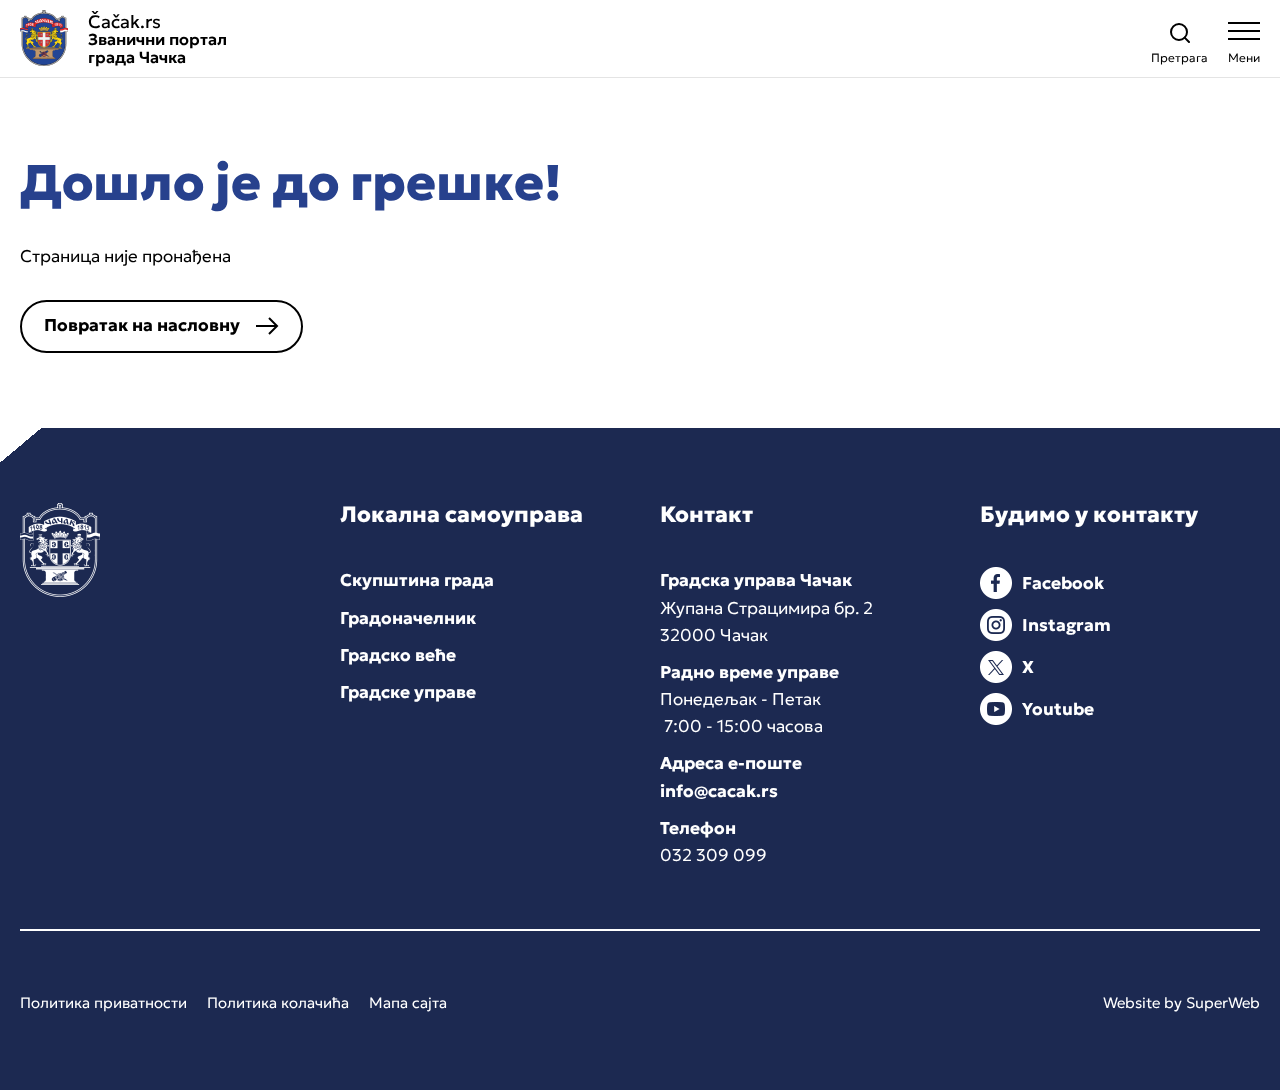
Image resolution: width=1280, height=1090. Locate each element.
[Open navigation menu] (1244, 47)
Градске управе (408, 692)
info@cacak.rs (719, 791)
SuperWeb (1223, 1002)
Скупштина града (417, 580)
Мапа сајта (408, 1002)
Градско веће (398, 655)
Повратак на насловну (142, 325)
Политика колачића (278, 1002)
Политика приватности (103, 1002)
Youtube (1058, 709)
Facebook (1063, 583)
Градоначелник (408, 618)
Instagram (1066, 625)
